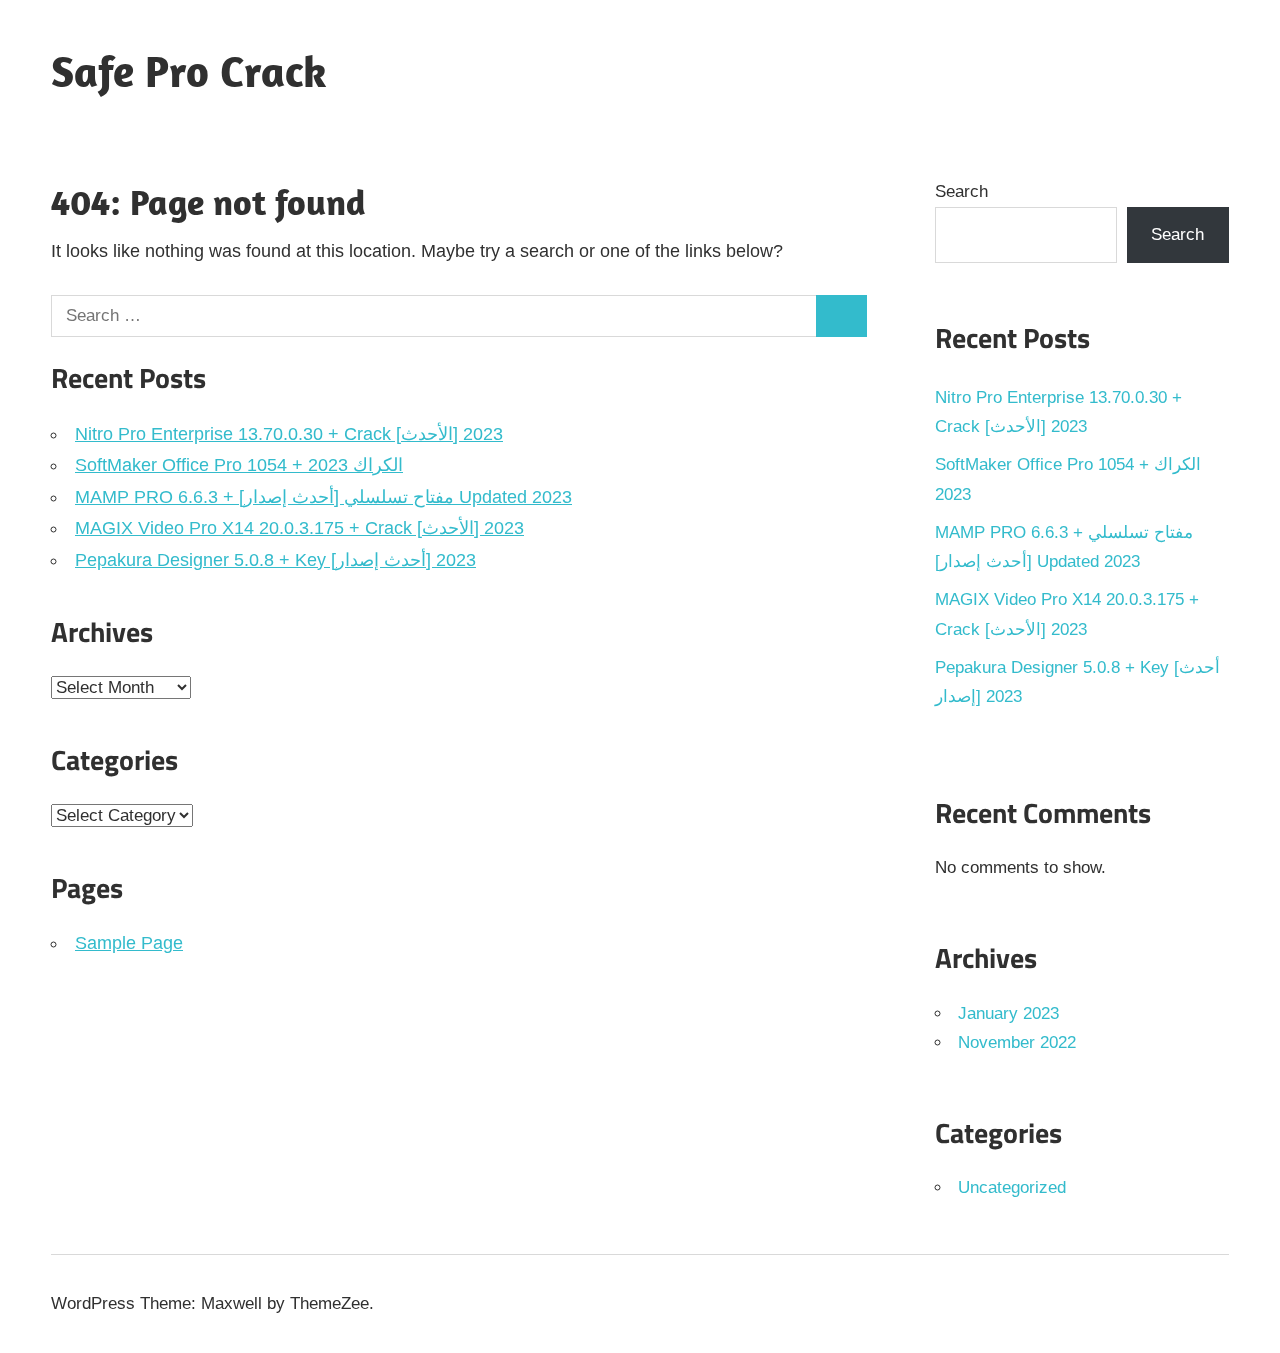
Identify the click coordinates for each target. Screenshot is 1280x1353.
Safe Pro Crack (189, 71)
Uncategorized (1012, 1187)
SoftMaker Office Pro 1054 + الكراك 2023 (239, 465)
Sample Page (129, 943)
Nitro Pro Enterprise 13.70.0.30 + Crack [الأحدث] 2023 (289, 434)
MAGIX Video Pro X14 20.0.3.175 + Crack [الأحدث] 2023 (299, 528)
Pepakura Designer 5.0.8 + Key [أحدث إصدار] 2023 (275, 560)
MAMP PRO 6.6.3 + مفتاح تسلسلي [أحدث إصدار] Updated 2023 (323, 497)
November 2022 (1017, 1042)
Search (961, 191)
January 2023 (1008, 1013)
